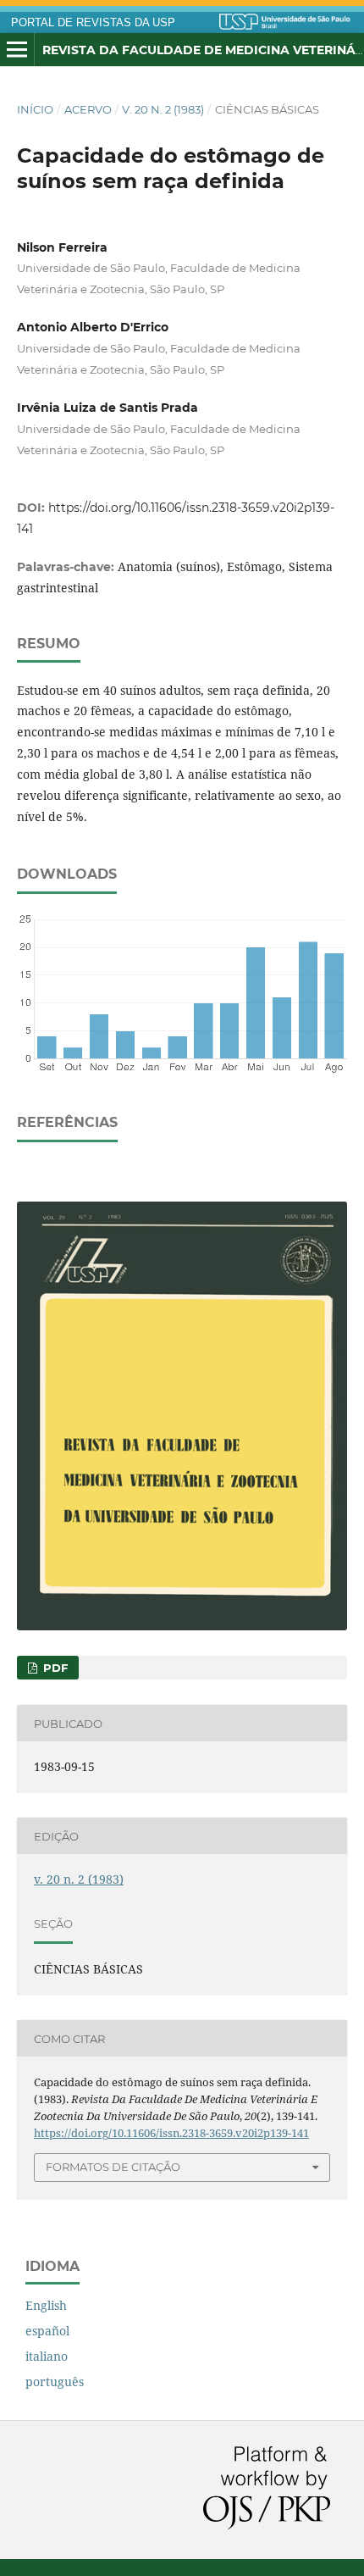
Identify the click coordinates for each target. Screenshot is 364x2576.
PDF (54, 1668)
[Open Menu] (17, 50)
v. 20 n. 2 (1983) (163, 109)
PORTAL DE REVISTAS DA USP (93, 23)
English (46, 2305)
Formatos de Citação (113, 2167)
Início (35, 109)
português (55, 2382)
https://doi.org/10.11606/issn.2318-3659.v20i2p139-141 (171, 2133)
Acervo (88, 109)
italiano (47, 2356)
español (47, 2331)
